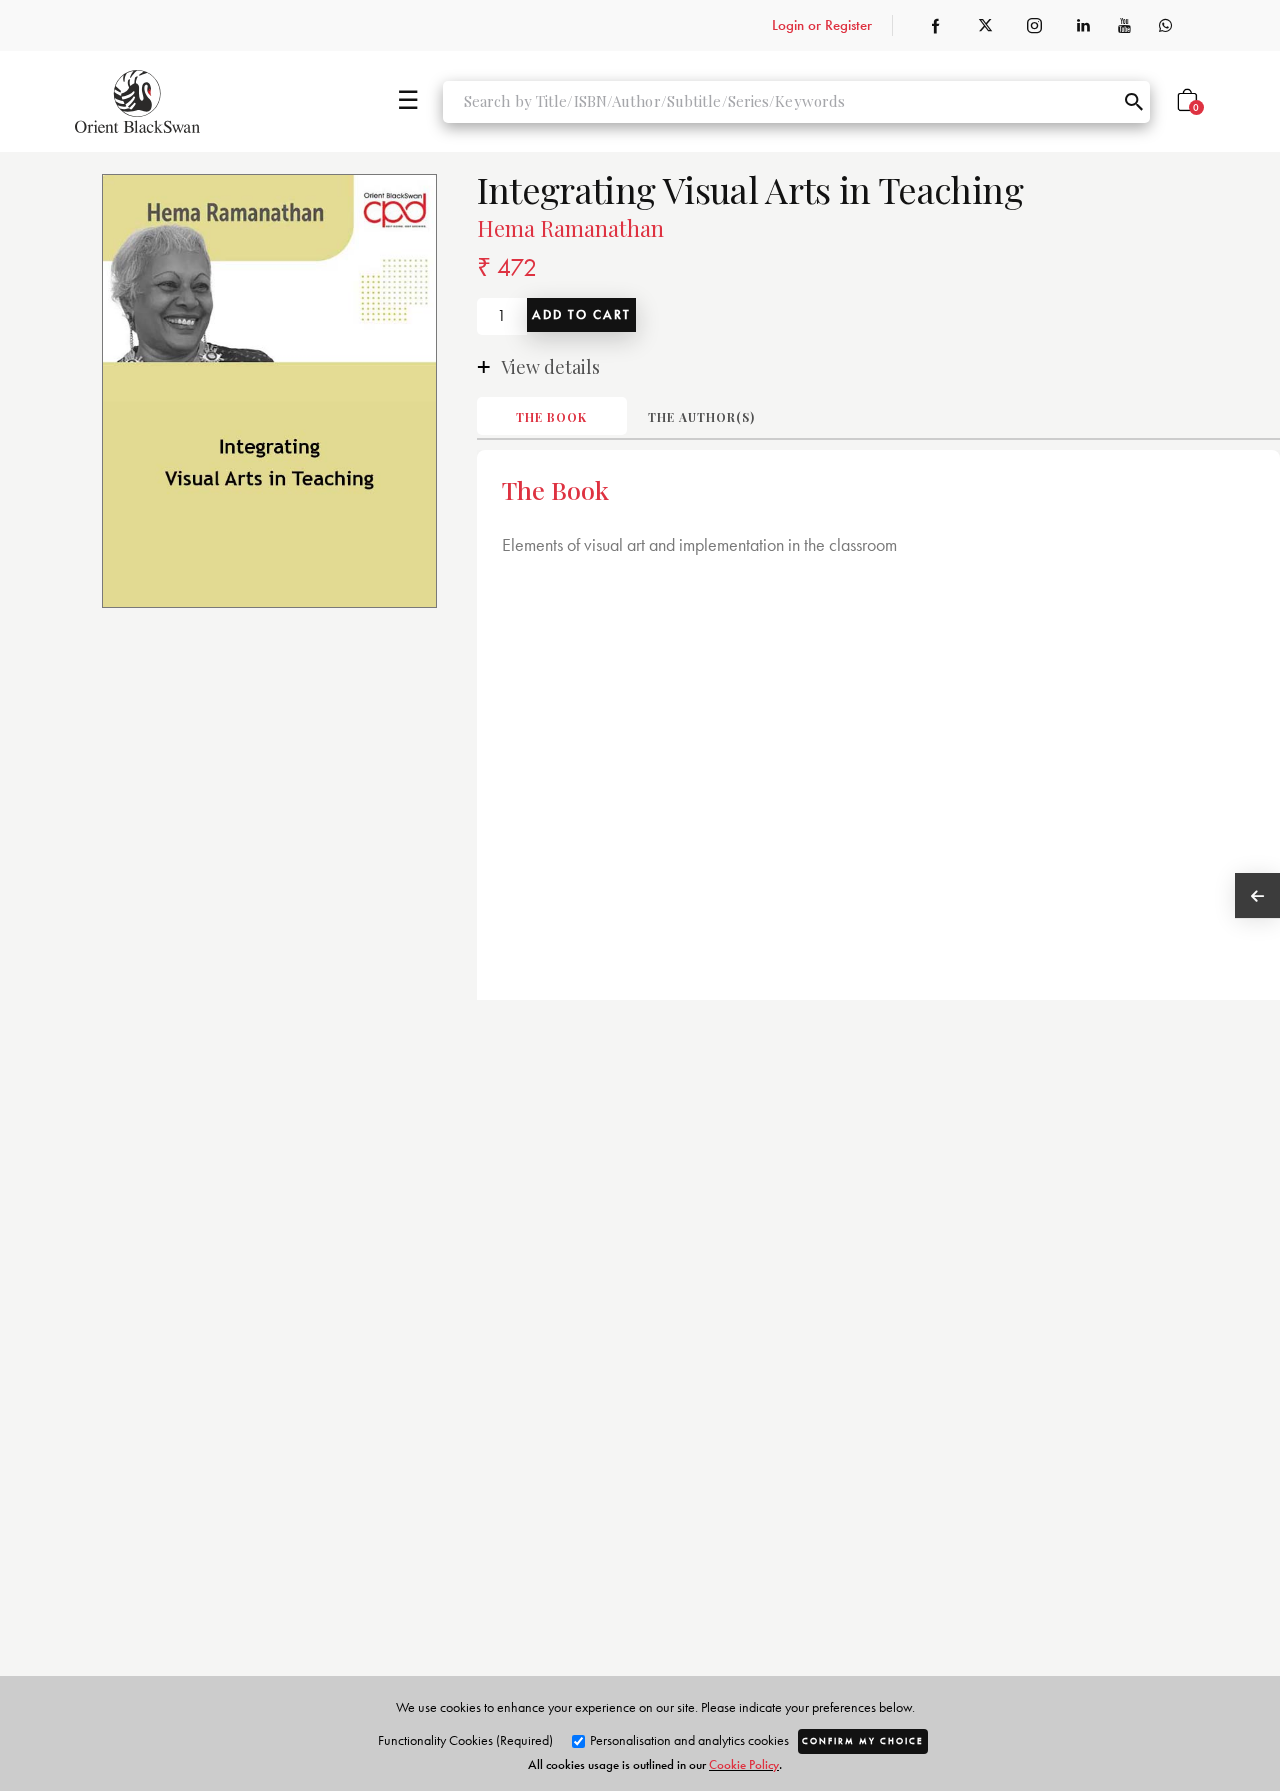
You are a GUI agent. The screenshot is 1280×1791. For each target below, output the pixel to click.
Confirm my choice (863, 1741)
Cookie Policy (744, 1764)
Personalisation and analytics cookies (688, 1740)
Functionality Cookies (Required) (465, 1740)
